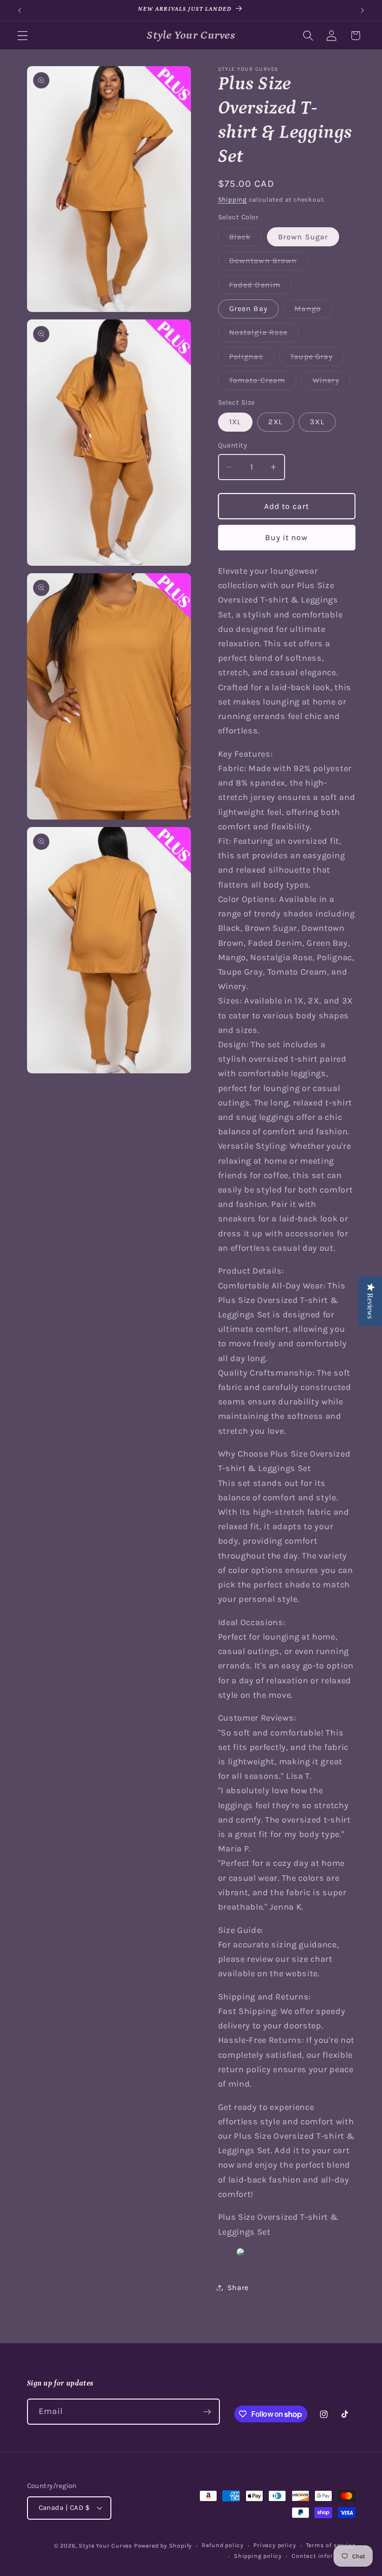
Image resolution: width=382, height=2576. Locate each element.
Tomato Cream (263, 383)
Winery (331, 383)
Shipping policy (258, 2556)
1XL (235, 422)
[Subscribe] (207, 2412)
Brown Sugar (303, 237)
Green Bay (248, 308)
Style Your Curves (106, 2545)
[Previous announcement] (20, 10)
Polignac (252, 359)
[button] (23, 36)
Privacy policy (275, 2545)
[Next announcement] (362, 10)
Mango (313, 311)
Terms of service (331, 2545)
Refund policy (222, 2545)
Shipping (232, 199)
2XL (275, 422)
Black (246, 239)
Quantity (233, 445)
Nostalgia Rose (264, 335)
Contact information (323, 2556)
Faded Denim (261, 287)
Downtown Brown (269, 263)
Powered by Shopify (163, 2545)
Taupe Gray (317, 359)
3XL (317, 422)
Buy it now (286, 537)
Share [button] (238, 2288)
